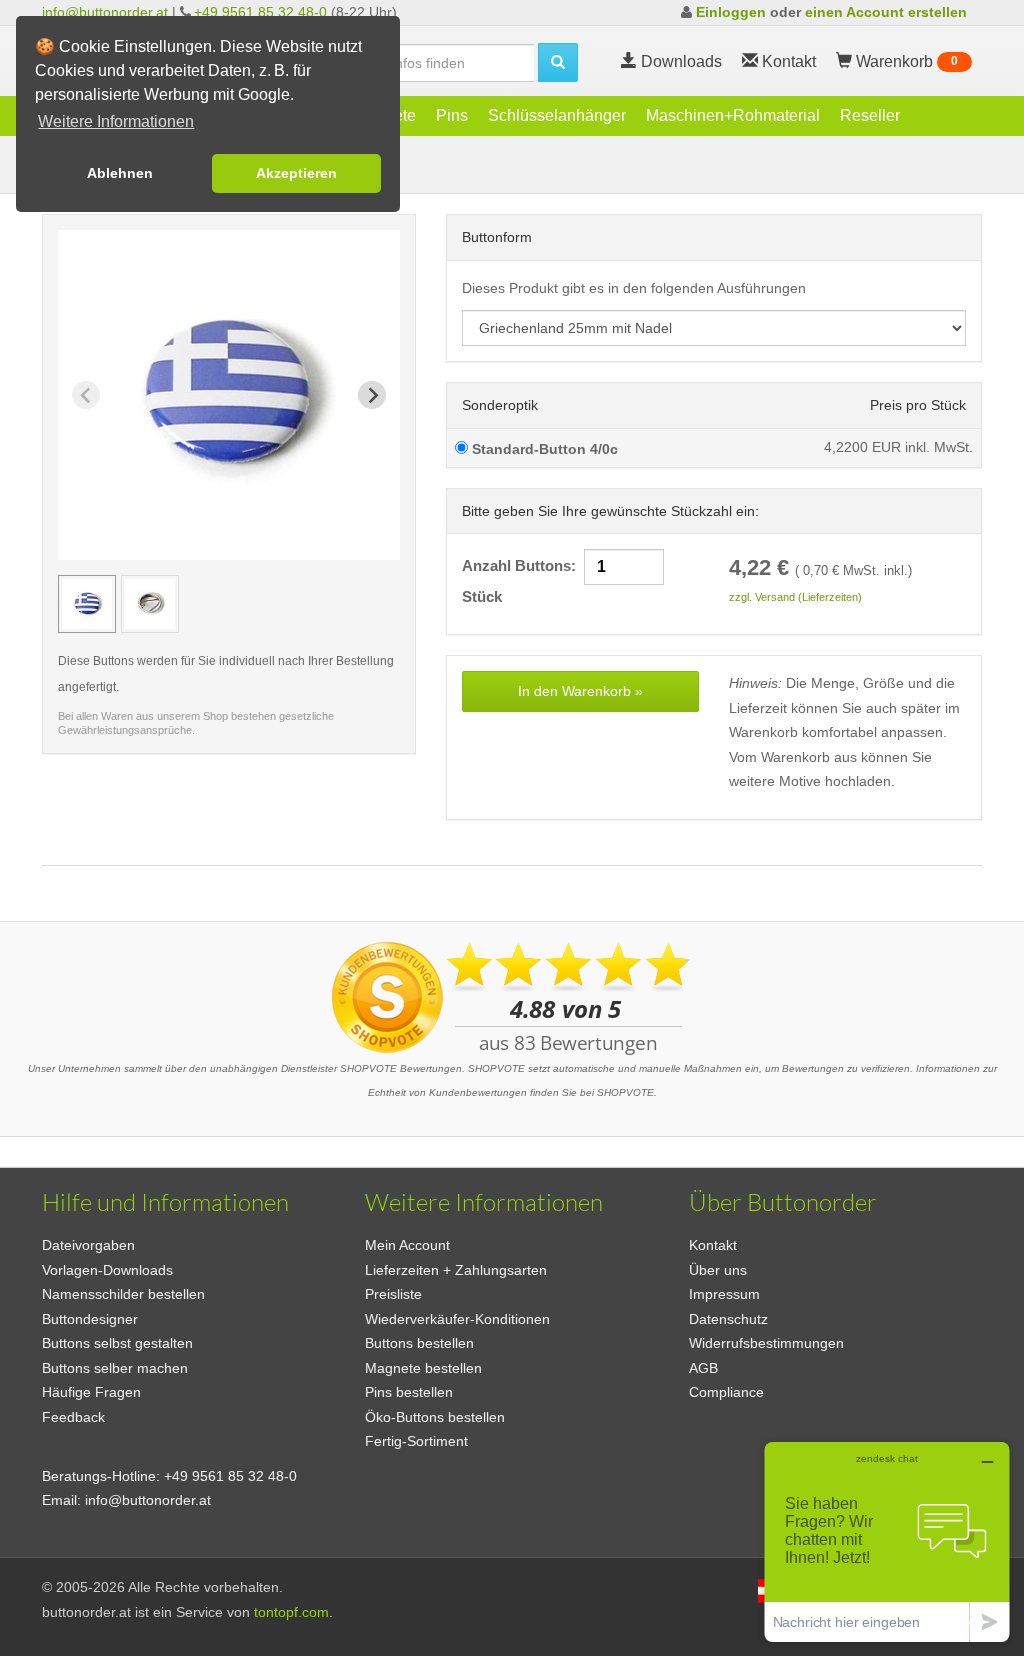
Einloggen (731, 12)
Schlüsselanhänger (557, 115)
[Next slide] (372, 395)
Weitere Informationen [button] (116, 121)
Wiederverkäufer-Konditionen (457, 1319)
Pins (452, 115)
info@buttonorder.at (105, 12)
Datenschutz (728, 1319)
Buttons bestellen (419, 1343)
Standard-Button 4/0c (543, 449)
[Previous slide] (86, 395)
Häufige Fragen (91, 1392)
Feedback (73, 1417)
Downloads (679, 61)
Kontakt (713, 1245)
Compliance (726, 1392)
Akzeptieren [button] (296, 173)
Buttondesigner (90, 1319)
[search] (558, 62)
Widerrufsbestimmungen (766, 1343)
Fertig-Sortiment (416, 1441)
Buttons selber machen (115, 1368)
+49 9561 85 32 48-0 (260, 12)
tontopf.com (291, 1612)
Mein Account (407, 1245)
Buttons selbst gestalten (117, 1343)
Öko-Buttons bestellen (435, 1417)
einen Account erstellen (886, 12)
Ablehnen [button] (120, 173)
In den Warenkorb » (580, 691)
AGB (703, 1368)
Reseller (870, 115)
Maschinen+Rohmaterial (733, 115)
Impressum (724, 1294)
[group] (87, 604)
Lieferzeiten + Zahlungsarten (456, 1270)
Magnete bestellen (423, 1368)
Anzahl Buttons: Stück (565, 581)
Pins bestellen (409, 1392)
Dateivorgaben (88, 1245)
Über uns (718, 1270)
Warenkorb (905, 61)
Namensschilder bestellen (123, 1294)
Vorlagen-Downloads (107, 1270)
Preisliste (393, 1294)
